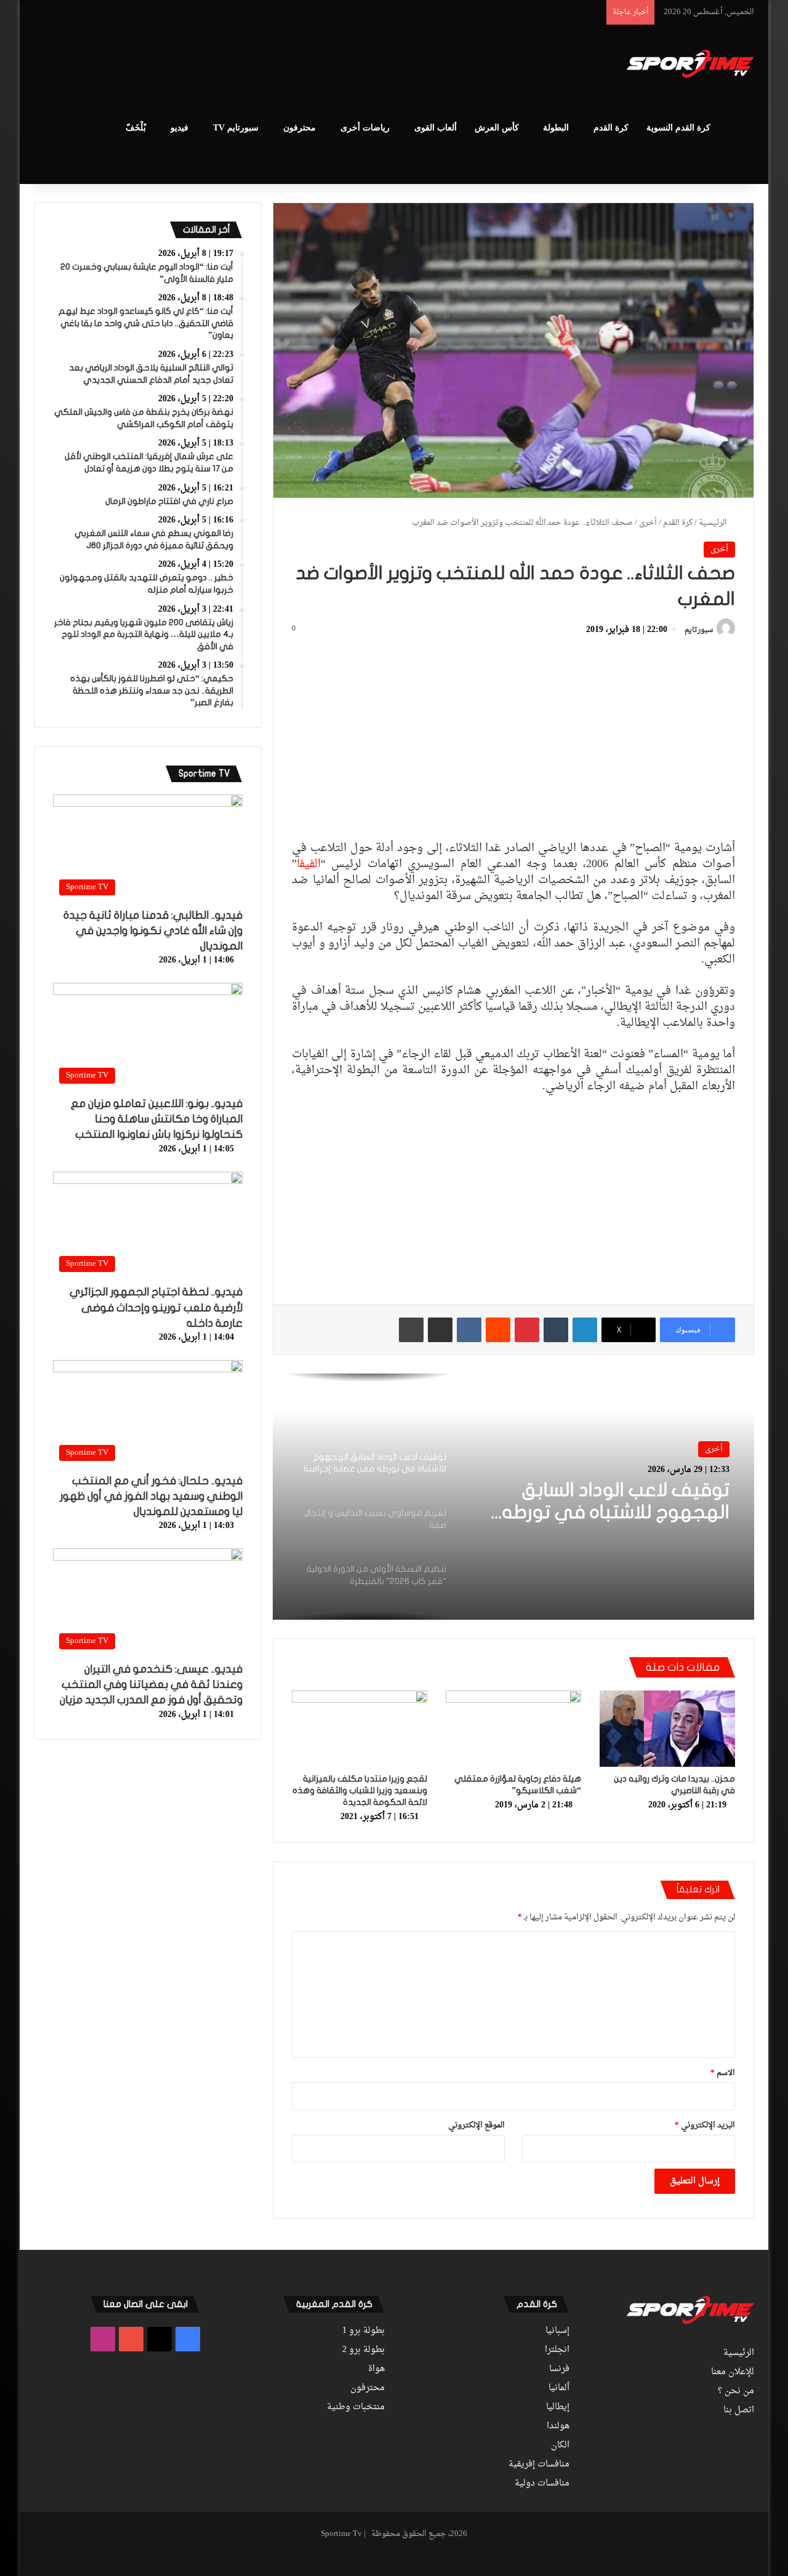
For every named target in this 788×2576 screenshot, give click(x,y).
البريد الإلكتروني (705, 2125)
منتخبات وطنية (356, 2407)
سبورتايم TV (236, 128)
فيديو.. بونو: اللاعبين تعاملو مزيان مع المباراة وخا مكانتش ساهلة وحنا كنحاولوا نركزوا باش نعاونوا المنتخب (157, 1119)
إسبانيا (557, 2331)
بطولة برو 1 (364, 2331)
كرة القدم (611, 128)
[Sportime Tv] (690, 64)
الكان (560, 2446)
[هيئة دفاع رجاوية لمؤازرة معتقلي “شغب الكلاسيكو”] (513, 1729)
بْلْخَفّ (136, 128)
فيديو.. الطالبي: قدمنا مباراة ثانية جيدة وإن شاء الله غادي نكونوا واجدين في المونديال (153, 931)
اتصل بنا (739, 2410)
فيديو (179, 128)
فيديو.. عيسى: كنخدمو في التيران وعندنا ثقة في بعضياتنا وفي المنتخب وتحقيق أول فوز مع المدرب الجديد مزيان (151, 1685)
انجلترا (557, 2350)
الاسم (723, 2073)
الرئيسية (714, 523)
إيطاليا (558, 2407)
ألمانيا (559, 2388)
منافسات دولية (542, 2484)
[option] (513, 1497)
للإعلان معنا (733, 2372)
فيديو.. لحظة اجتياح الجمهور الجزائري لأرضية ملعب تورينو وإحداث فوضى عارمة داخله (156, 1307)
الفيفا (309, 864)
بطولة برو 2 (364, 2350)
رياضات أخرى (365, 128)
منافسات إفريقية (539, 2465)
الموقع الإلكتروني (476, 2125)
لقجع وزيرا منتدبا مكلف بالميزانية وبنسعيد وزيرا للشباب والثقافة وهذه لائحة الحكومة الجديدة (360, 1790)
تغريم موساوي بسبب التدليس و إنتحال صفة (604, 1502)
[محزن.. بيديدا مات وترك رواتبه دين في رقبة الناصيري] (667, 1729)
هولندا (558, 2426)
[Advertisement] (271, 65)
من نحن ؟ (736, 2391)
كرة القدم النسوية (678, 128)
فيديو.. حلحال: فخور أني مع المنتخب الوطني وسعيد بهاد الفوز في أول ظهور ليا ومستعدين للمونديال (151, 1496)
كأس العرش (497, 128)
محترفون (300, 128)
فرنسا (559, 2369)
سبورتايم (699, 630)
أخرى (648, 523)
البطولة (556, 128)
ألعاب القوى (436, 128)
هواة (376, 2369)
